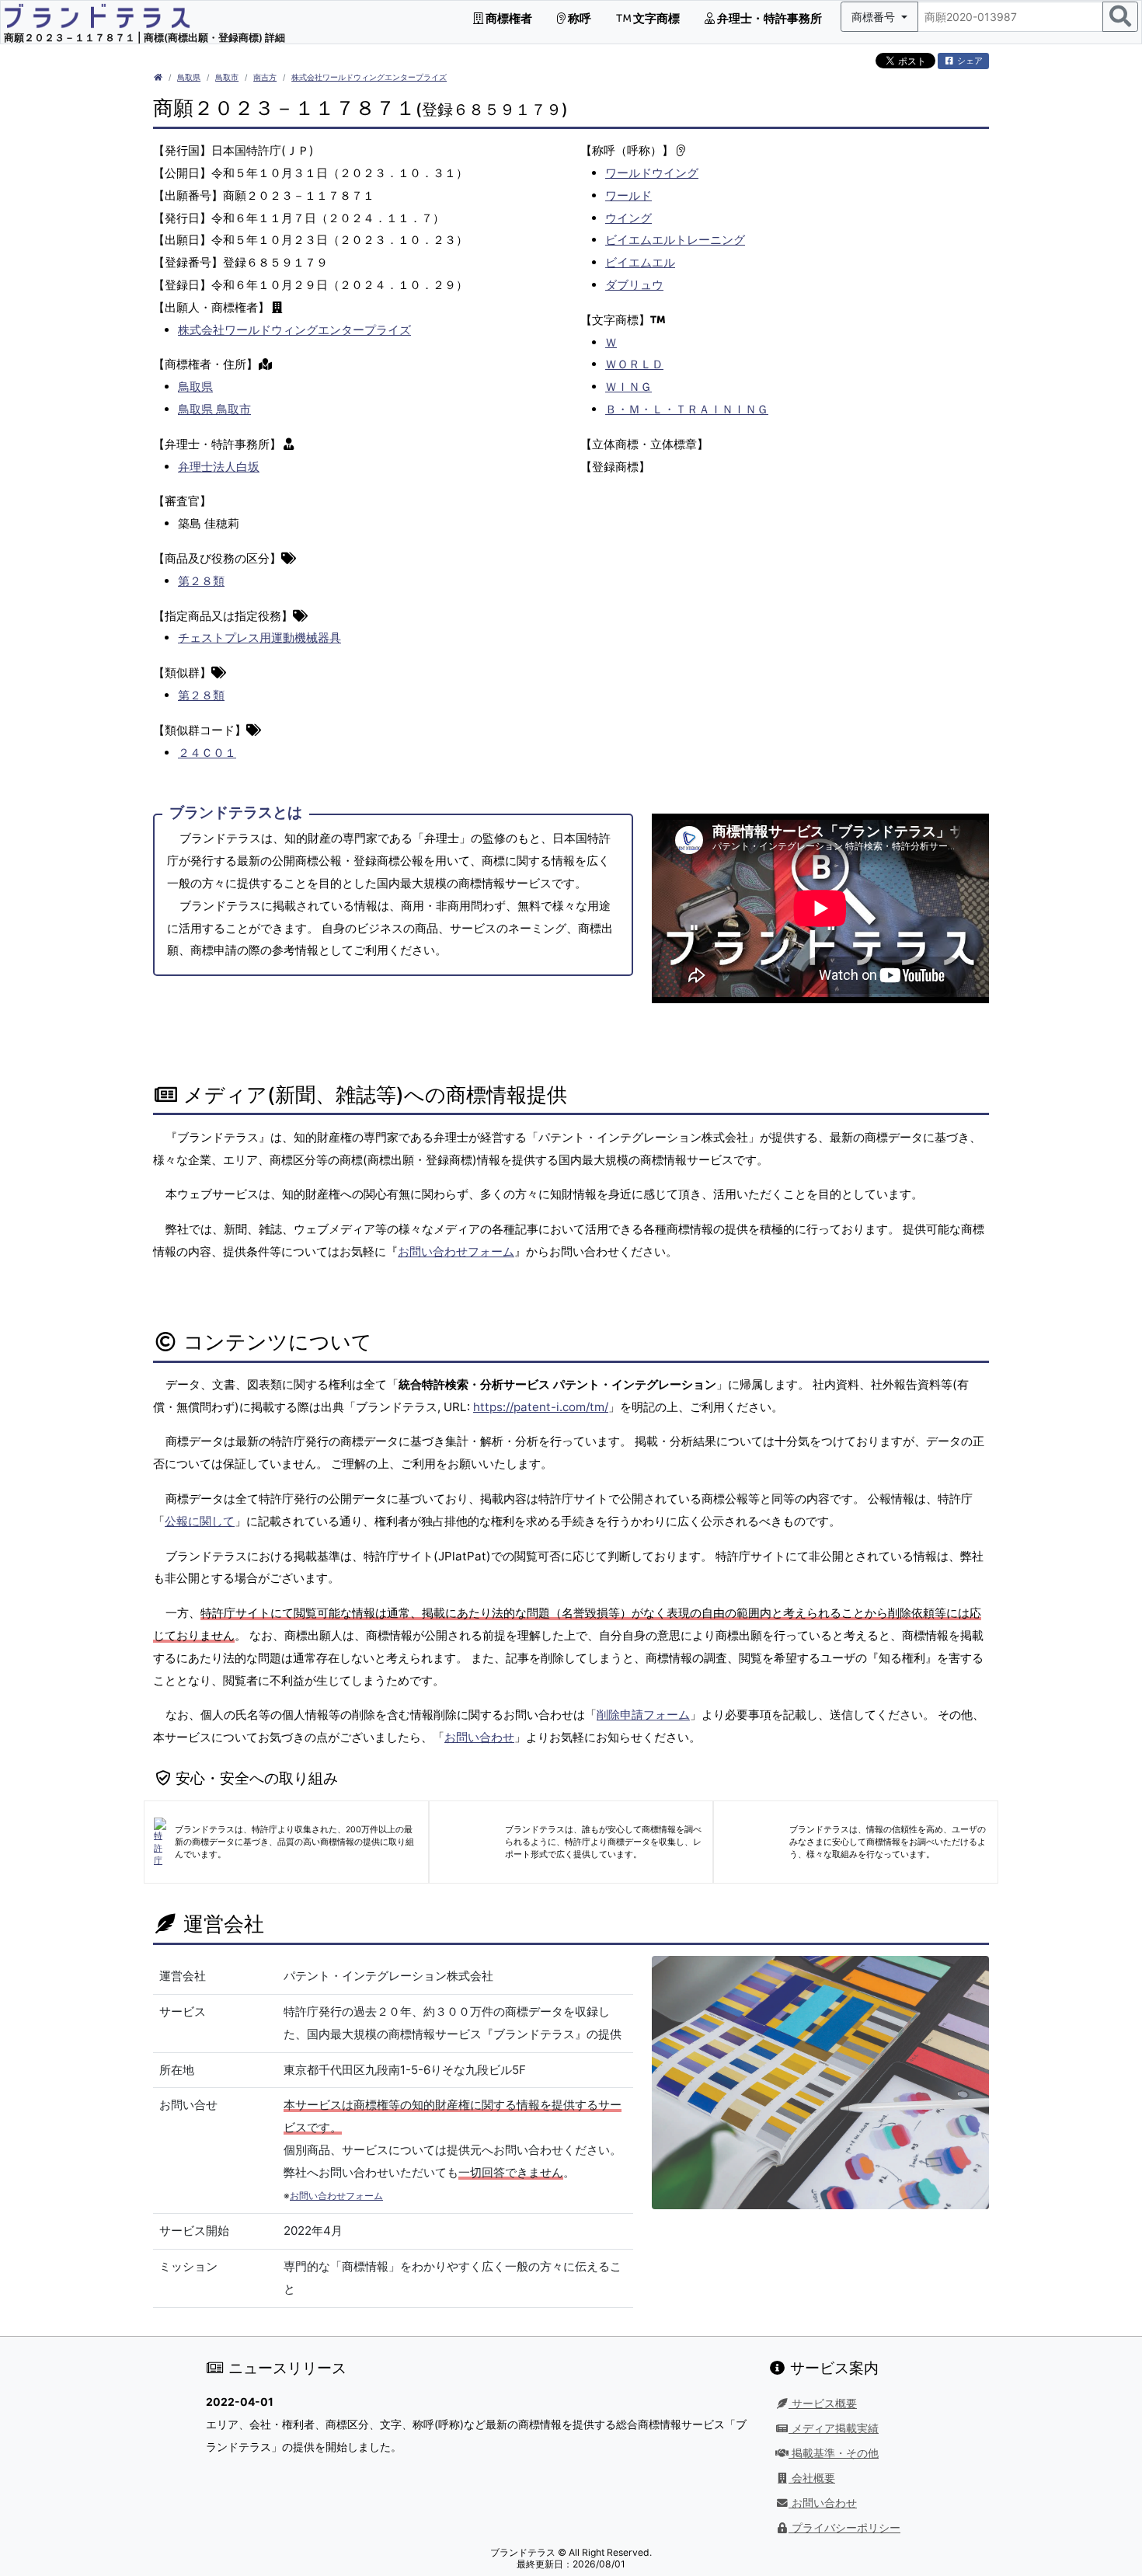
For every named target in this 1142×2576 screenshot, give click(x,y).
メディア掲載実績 (834, 2428)
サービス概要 (823, 2403)
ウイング (628, 218)
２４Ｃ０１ (207, 753)
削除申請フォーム (643, 1715)
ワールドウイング (652, 173)
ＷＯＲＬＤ (634, 364)
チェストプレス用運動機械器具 (259, 638)
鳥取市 (227, 77)
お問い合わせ (479, 1737)
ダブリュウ (634, 285)
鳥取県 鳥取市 (214, 409)
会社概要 (812, 2478)
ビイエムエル (640, 262)
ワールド (628, 195)
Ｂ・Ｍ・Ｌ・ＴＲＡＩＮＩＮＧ (687, 409)
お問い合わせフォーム (456, 1251)
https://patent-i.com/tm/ (541, 1407)
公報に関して (200, 1521)
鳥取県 (189, 77)
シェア (969, 61)
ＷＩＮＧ (628, 387)
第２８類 (201, 581)
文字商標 (655, 18)
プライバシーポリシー (844, 2528)
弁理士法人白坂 (219, 467)
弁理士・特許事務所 (768, 18)
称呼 (578, 18)
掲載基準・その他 (834, 2453)
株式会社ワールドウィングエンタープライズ (369, 77)
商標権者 (508, 18)
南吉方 (265, 77)
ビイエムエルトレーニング (675, 240)
